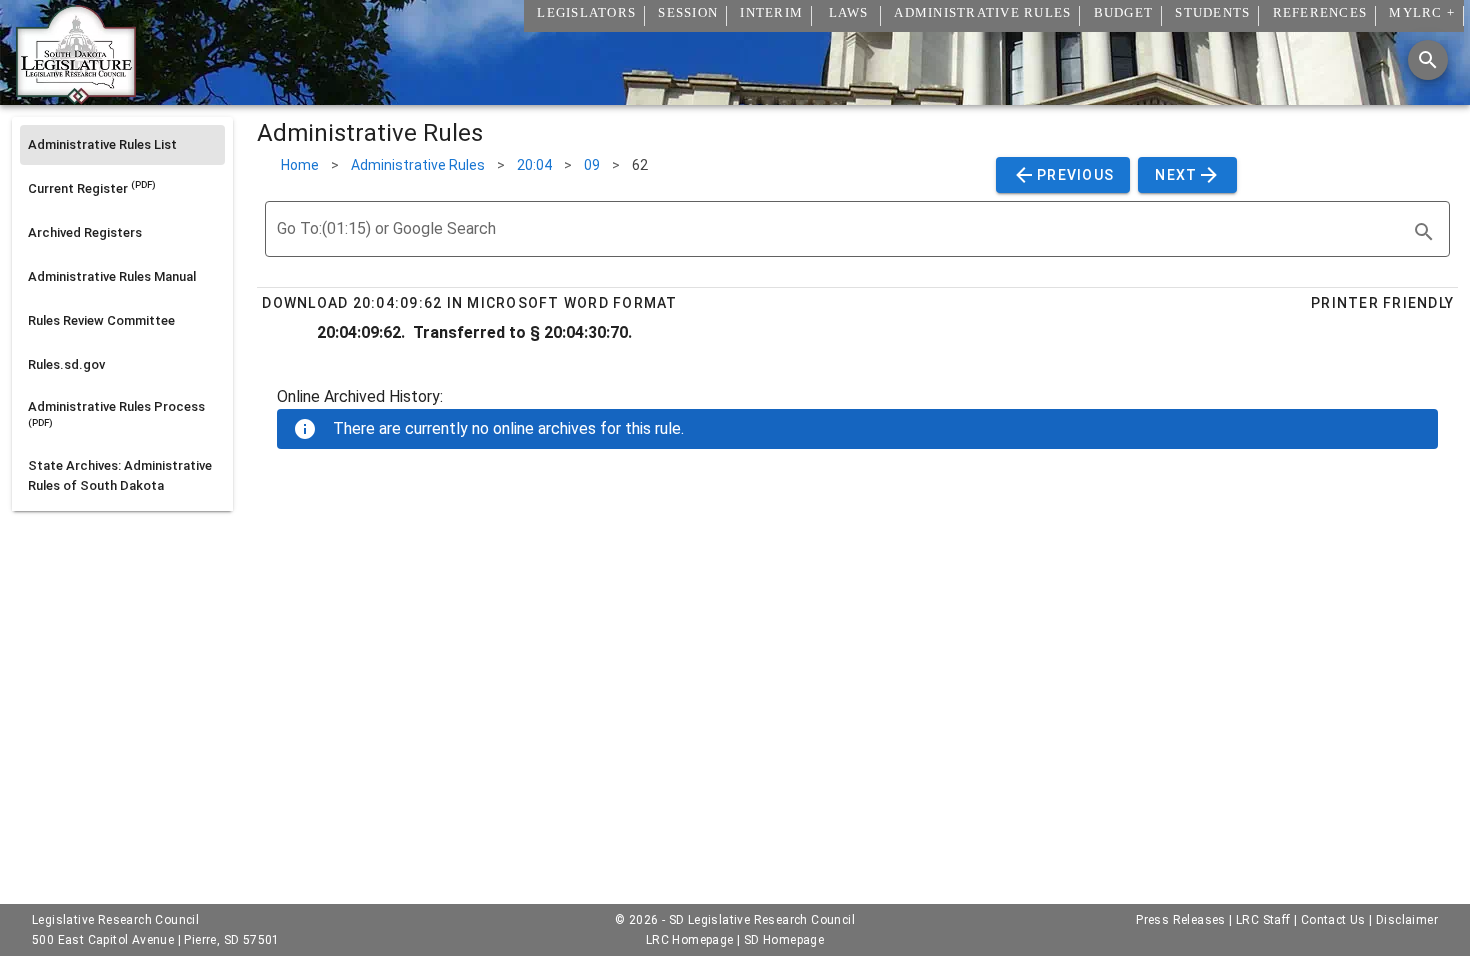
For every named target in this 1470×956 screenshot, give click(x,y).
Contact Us (1333, 920)
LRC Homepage (690, 940)
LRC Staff (1263, 920)
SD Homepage (784, 940)
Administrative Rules (418, 165)
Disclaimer (1407, 920)
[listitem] (122, 145)
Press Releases (1181, 920)
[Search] (1428, 60)
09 (592, 165)
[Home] (76, 97)
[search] (1424, 232)
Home (300, 165)
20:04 (534, 165)
